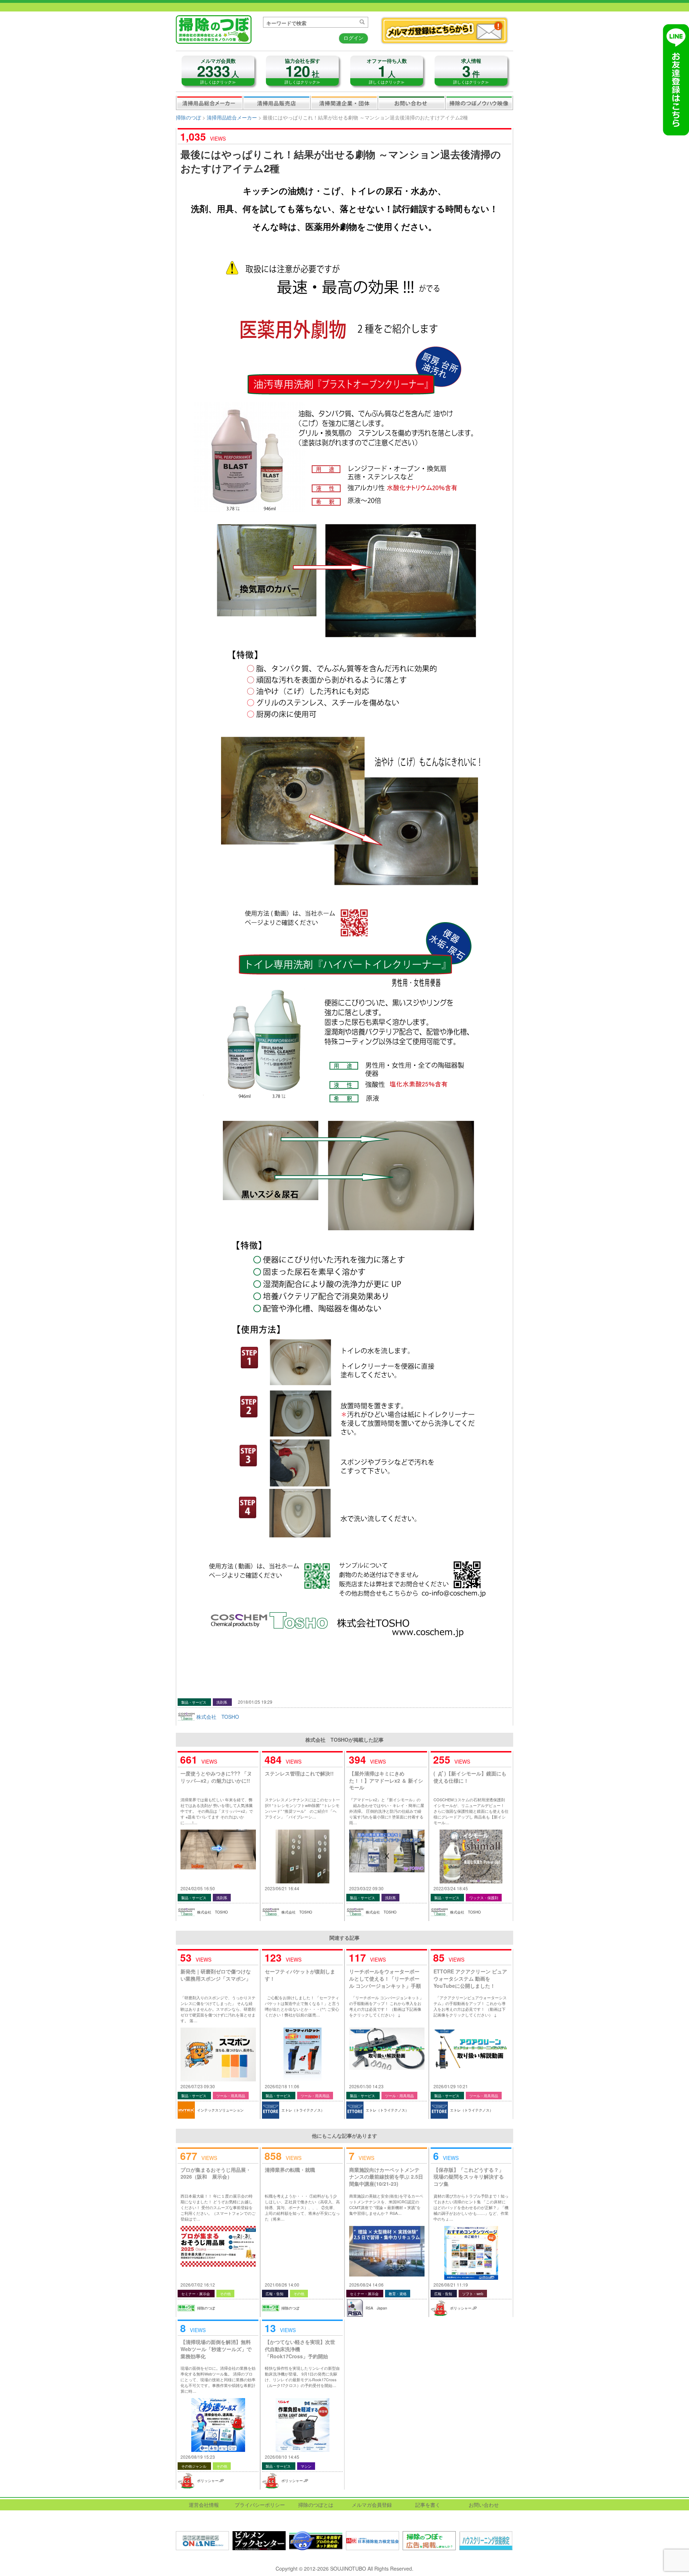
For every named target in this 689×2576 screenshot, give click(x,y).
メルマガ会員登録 (372, 2505)
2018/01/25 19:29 (255, 1702)
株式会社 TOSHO (218, 1717)
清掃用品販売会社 (277, 103)
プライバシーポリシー (260, 2505)
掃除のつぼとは (316, 2505)
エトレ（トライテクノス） (303, 2110)
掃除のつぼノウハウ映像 (479, 103)
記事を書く (428, 2505)
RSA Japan (376, 2308)
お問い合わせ (412, 103)
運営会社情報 (204, 2505)
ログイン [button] (353, 38)
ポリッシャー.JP (463, 2308)
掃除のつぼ (188, 117)
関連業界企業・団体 (344, 103)
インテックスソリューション (220, 2110)
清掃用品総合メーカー (210, 103)
